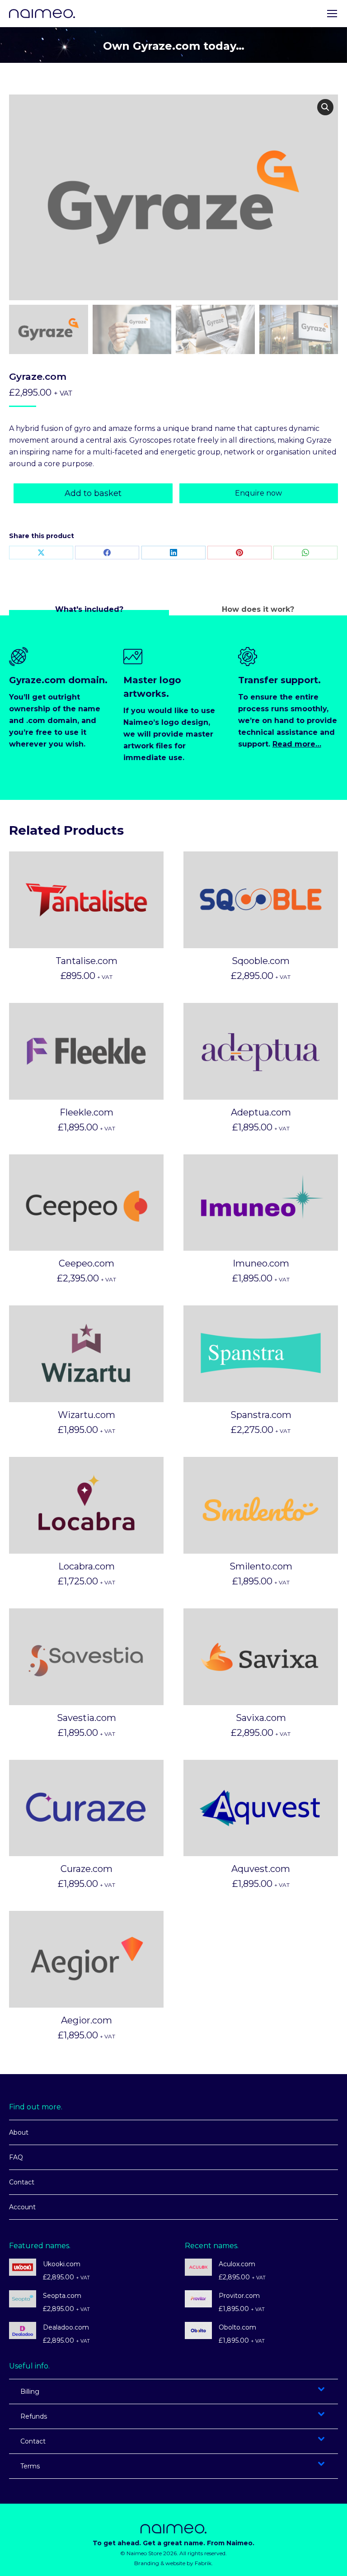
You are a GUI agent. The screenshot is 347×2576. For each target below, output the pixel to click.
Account (22, 2207)
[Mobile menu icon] (332, 14)
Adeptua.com (261, 1112)
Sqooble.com (261, 961)
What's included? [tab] (89, 609)
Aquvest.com (261, 1869)
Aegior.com (87, 2020)
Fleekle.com (87, 1112)
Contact (22, 2182)
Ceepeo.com (87, 1263)
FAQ (16, 2157)
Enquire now (258, 493)
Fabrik (203, 2563)
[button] (325, 107)
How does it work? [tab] (258, 609)
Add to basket (93, 493)
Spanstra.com (261, 1415)
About (19, 2132)
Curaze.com (87, 1869)
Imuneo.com (261, 1263)
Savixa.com (261, 1718)
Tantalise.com (87, 961)
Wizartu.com (87, 1415)
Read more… (297, 744)
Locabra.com (87, 1566)
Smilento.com (261, 1566)
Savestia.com (87, 1718)
